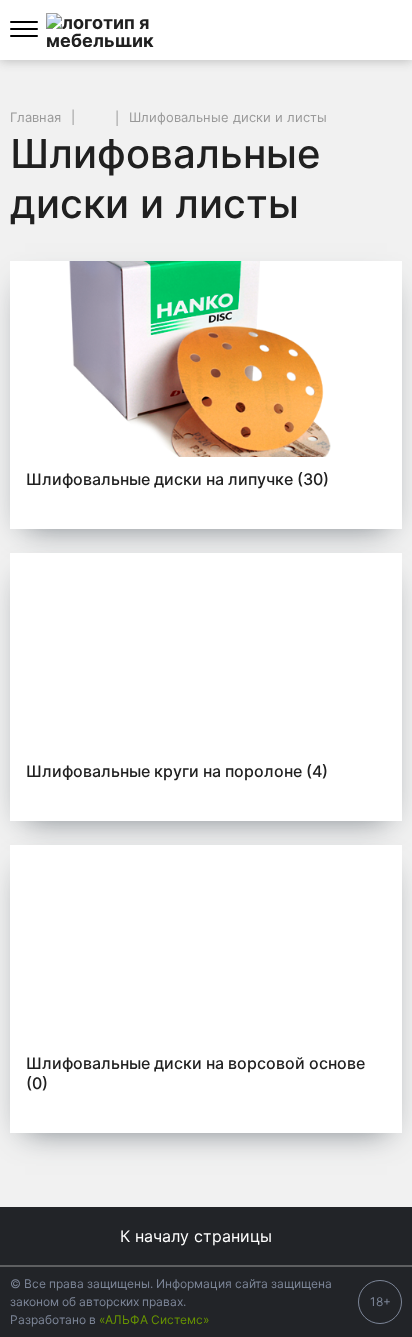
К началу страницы (198, 1236)
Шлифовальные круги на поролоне (177, 771)
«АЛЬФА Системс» (154, 1319)
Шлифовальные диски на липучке (177, 479)
